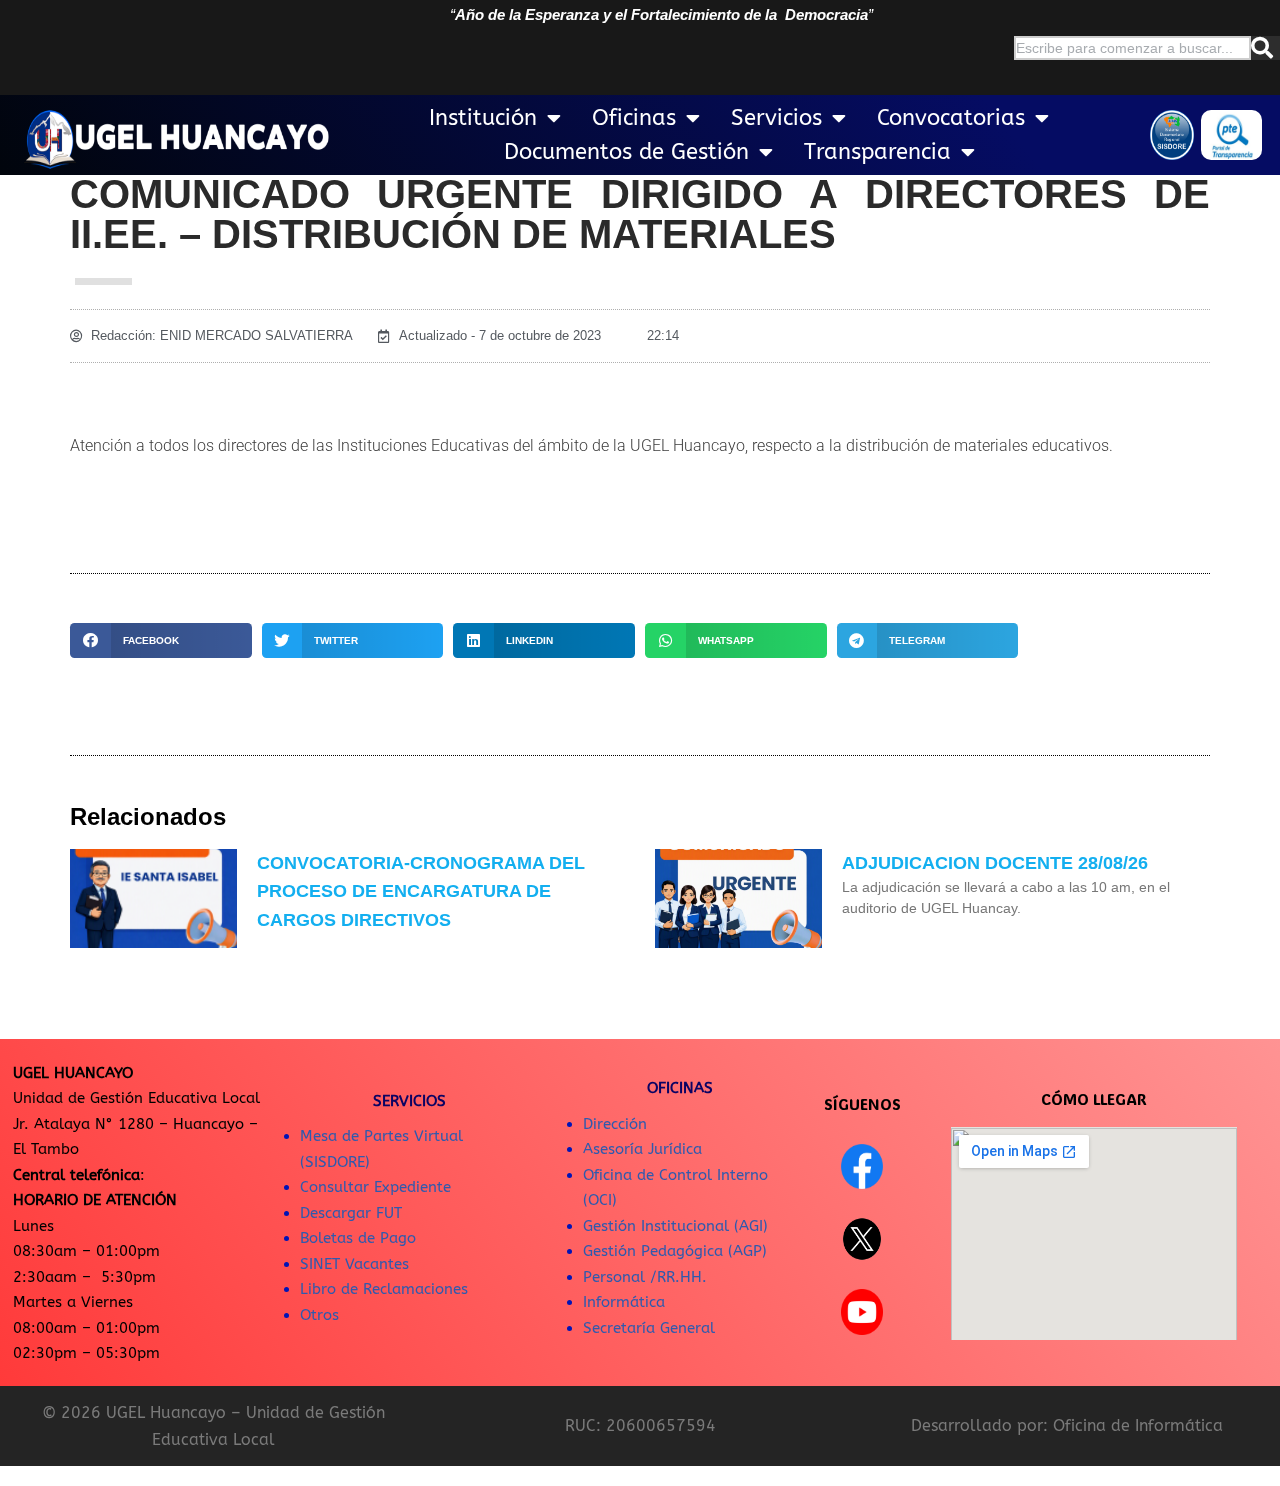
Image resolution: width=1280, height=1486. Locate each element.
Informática (624, 1302)
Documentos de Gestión (626, 152)
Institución (483, 118)
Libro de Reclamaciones (384, 1289)
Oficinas (634, 118)
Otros (319, 1315)
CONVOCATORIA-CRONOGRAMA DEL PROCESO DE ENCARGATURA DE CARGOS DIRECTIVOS (421, 892)
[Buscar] (1265, 48)
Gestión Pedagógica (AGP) (675, 1251)
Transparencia (877, 152)
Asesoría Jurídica (642, 1149)
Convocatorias (951, 118)
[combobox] (1132, 48)
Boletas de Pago (358, 1238)
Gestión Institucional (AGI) (675, 1226)
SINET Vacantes (354, 1264)
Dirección (615, 1124)
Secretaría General (649, 1328)
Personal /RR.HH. (645, 1277)
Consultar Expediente (375, 1187)
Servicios (776, 118)
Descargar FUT (351, 1213)
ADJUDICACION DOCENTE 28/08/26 (995, 863)
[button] (161, 640)
